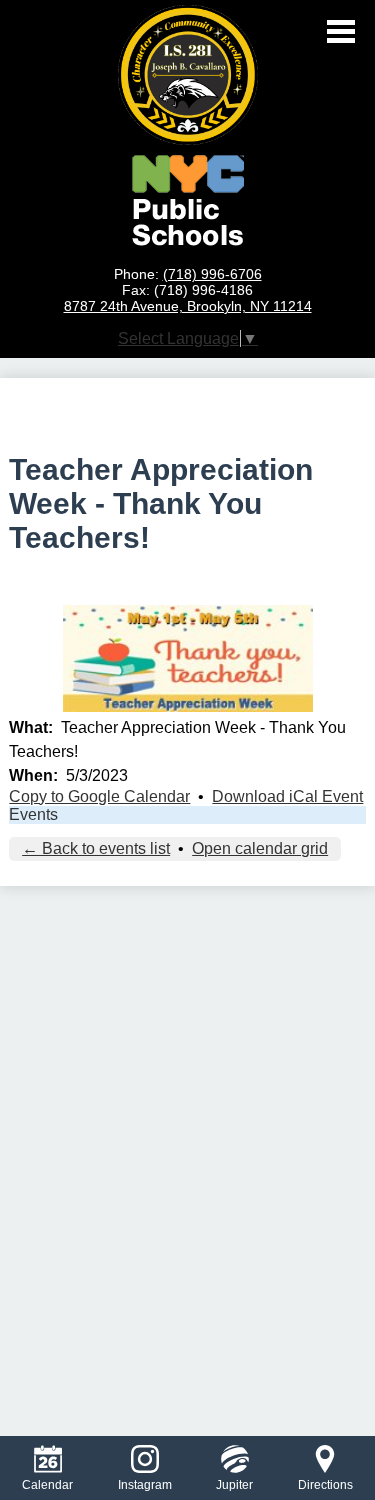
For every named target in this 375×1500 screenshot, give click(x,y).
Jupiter (234, 1485)
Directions (325, 1485)
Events (33, 814)
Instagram (145, 1485)
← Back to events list (96, 848)
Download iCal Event (287, 796)
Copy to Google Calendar (99, 796)
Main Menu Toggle (341, 31)
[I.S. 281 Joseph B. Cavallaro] (188, 75)
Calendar (47, 1485)
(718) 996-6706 (212, 274)
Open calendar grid (260, 848)
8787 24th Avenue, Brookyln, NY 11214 (188, 306)
